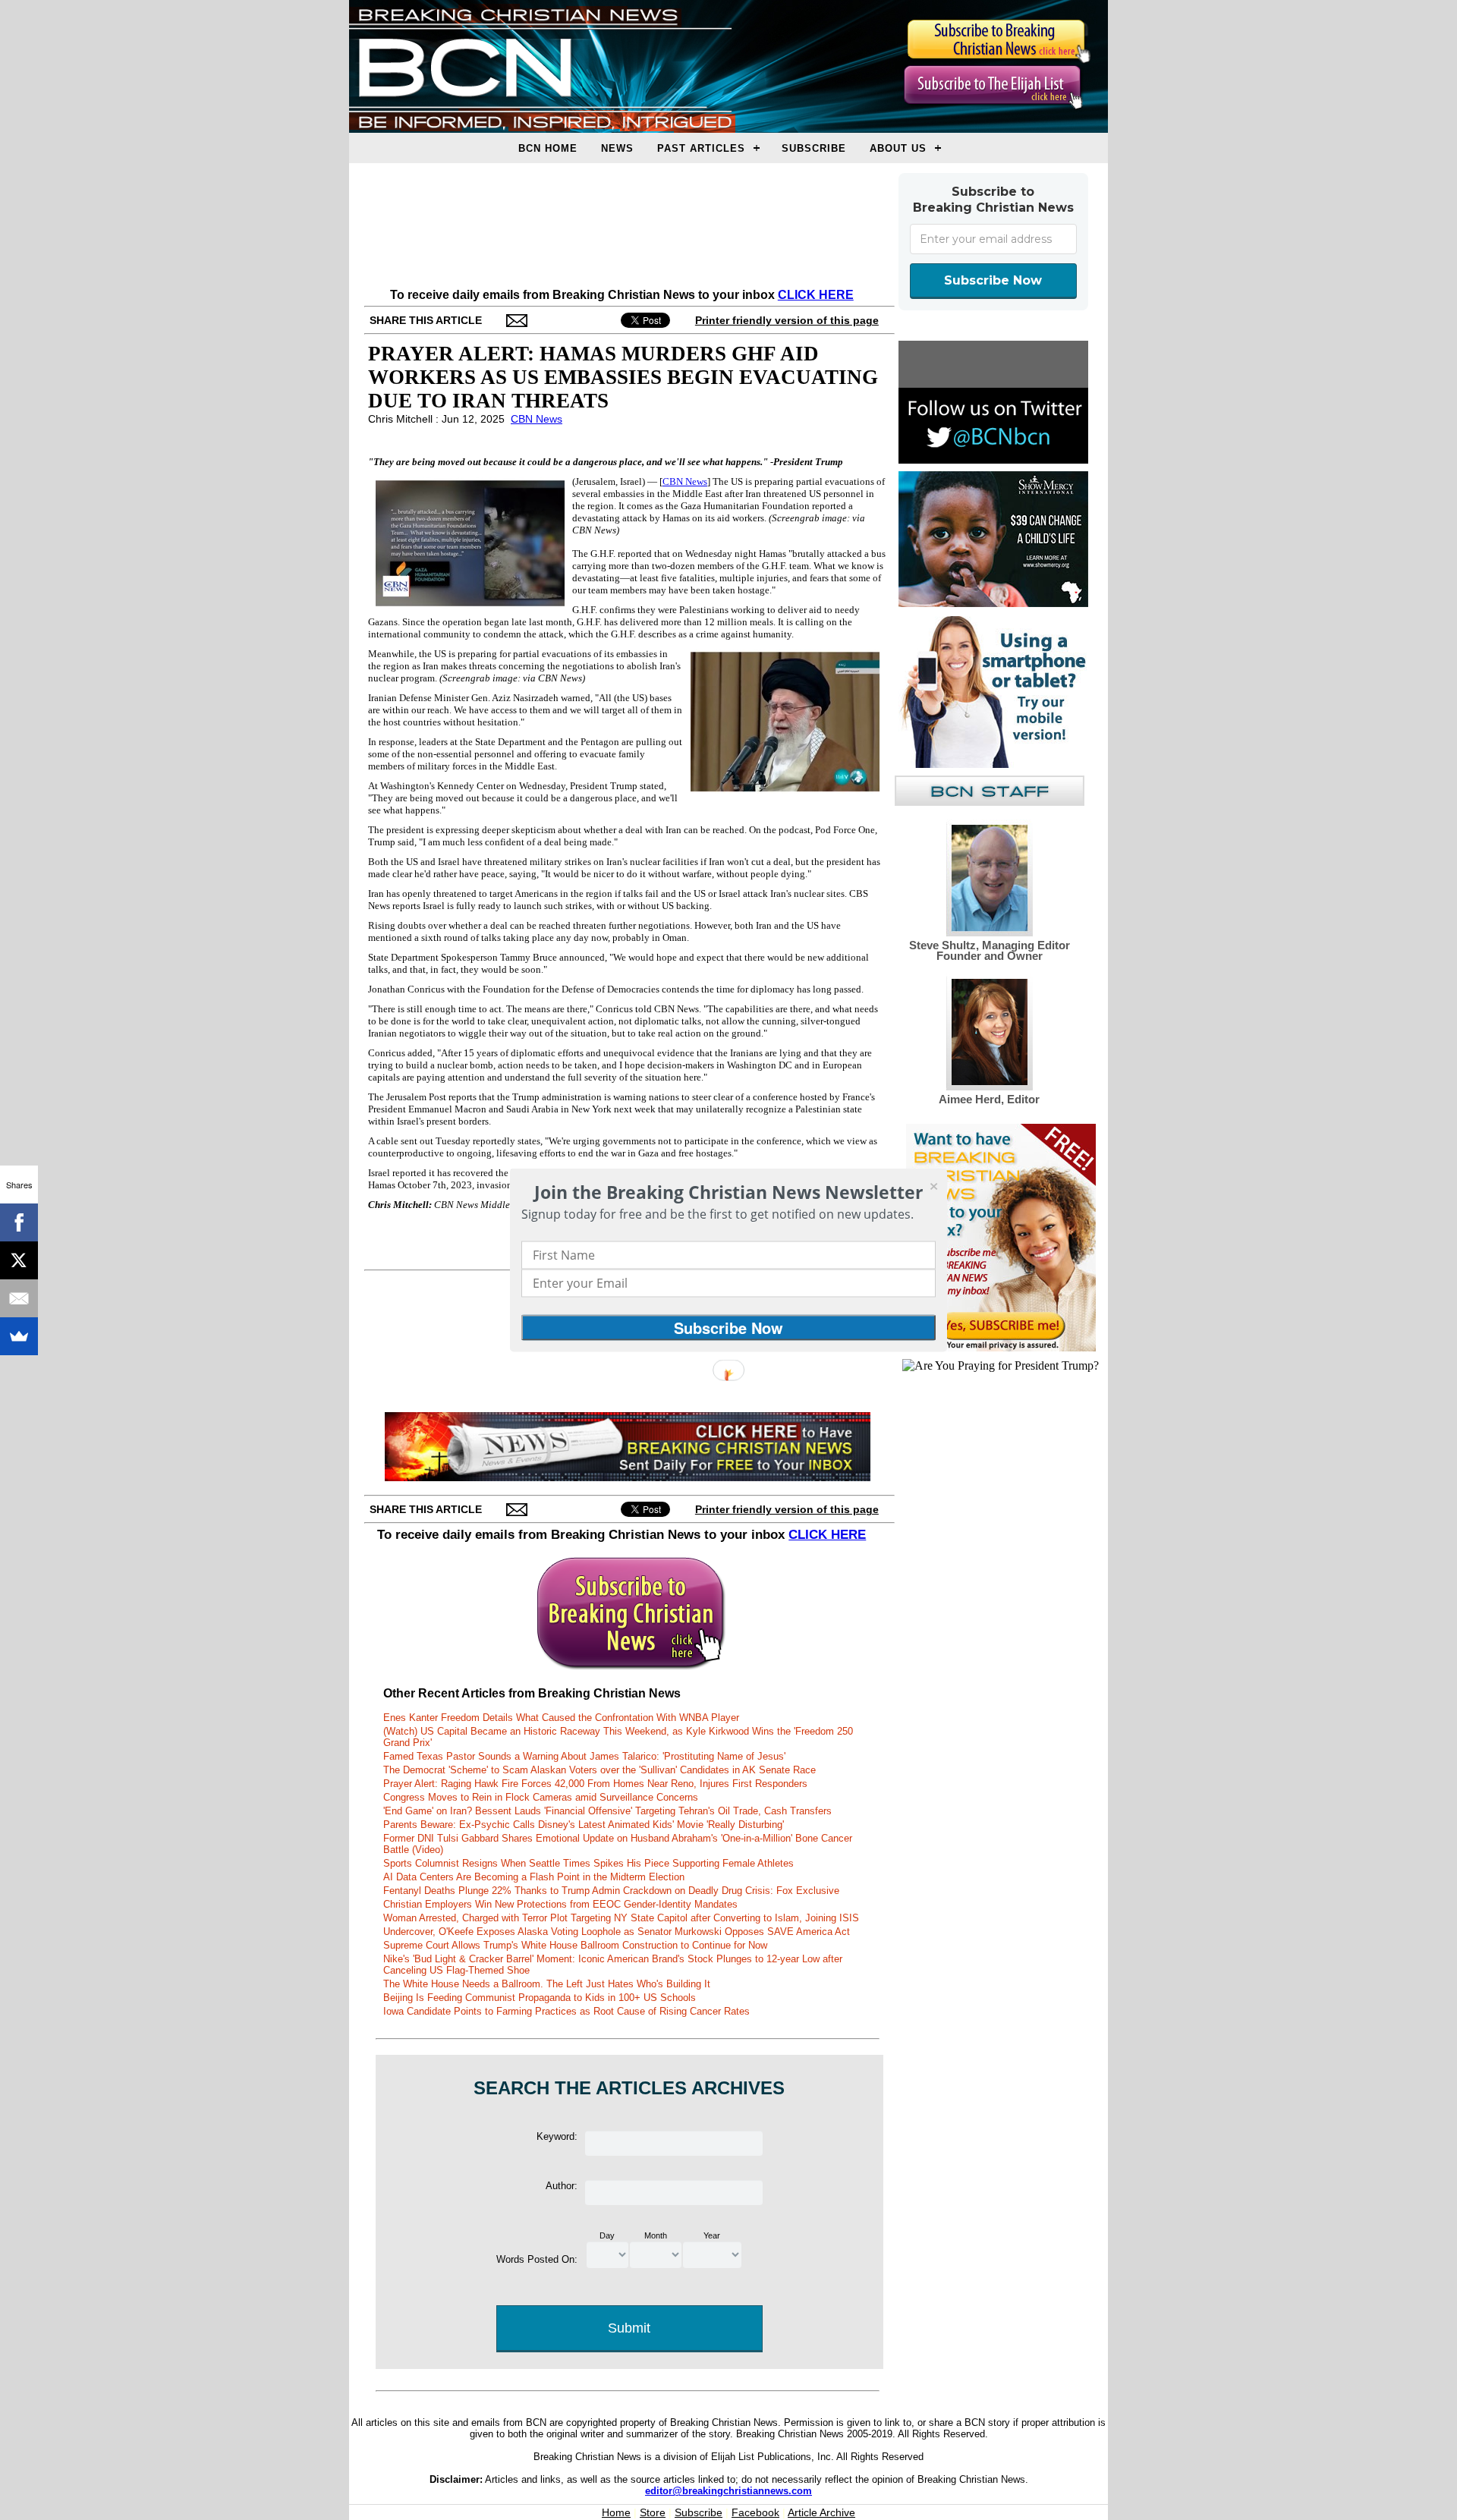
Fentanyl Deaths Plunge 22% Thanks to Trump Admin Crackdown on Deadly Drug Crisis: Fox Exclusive (611, 1891)
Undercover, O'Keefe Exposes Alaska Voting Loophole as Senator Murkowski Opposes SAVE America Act (617, 1932)
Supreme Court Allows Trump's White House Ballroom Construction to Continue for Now (575, 1945)
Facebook (755, 2512)
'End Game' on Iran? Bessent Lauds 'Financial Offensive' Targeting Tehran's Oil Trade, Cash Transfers (607, 1811)
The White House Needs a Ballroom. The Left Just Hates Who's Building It (547, 1984)
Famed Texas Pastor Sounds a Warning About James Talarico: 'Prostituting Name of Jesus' (584, 1756)
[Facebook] (19, 1222)
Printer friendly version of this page (787, 320)
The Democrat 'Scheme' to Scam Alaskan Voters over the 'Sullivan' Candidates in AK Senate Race (599, 1770)
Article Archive (821, 2512)
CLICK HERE (816, 295)
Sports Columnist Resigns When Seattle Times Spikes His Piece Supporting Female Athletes (588, 1863)
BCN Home (548, 148)
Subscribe (814, 148)
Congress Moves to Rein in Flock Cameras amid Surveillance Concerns (541, 1797)
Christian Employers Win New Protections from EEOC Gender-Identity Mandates (560, 1904)
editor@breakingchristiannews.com (728, 2491)
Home (616, 2512)
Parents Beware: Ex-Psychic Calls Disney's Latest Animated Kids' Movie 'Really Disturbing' (584, 1825)
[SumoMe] (19, 1336)
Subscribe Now (993, 280)
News (617, 148)
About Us (898, 148)
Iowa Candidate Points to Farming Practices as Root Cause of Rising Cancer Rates (566, 2011)
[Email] (19, 1298)
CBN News (537, 419)
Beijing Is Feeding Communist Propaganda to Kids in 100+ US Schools (540, 1998)
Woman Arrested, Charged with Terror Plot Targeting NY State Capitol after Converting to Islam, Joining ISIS (621, 1918)
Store (653, 2512)
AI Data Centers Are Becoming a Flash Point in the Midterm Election (534, 1877)
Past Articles (701, 148)
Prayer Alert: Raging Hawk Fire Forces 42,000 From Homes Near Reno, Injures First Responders (595, 1784)
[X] (19, 1260)
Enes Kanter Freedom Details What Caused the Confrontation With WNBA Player (561, 1718)
